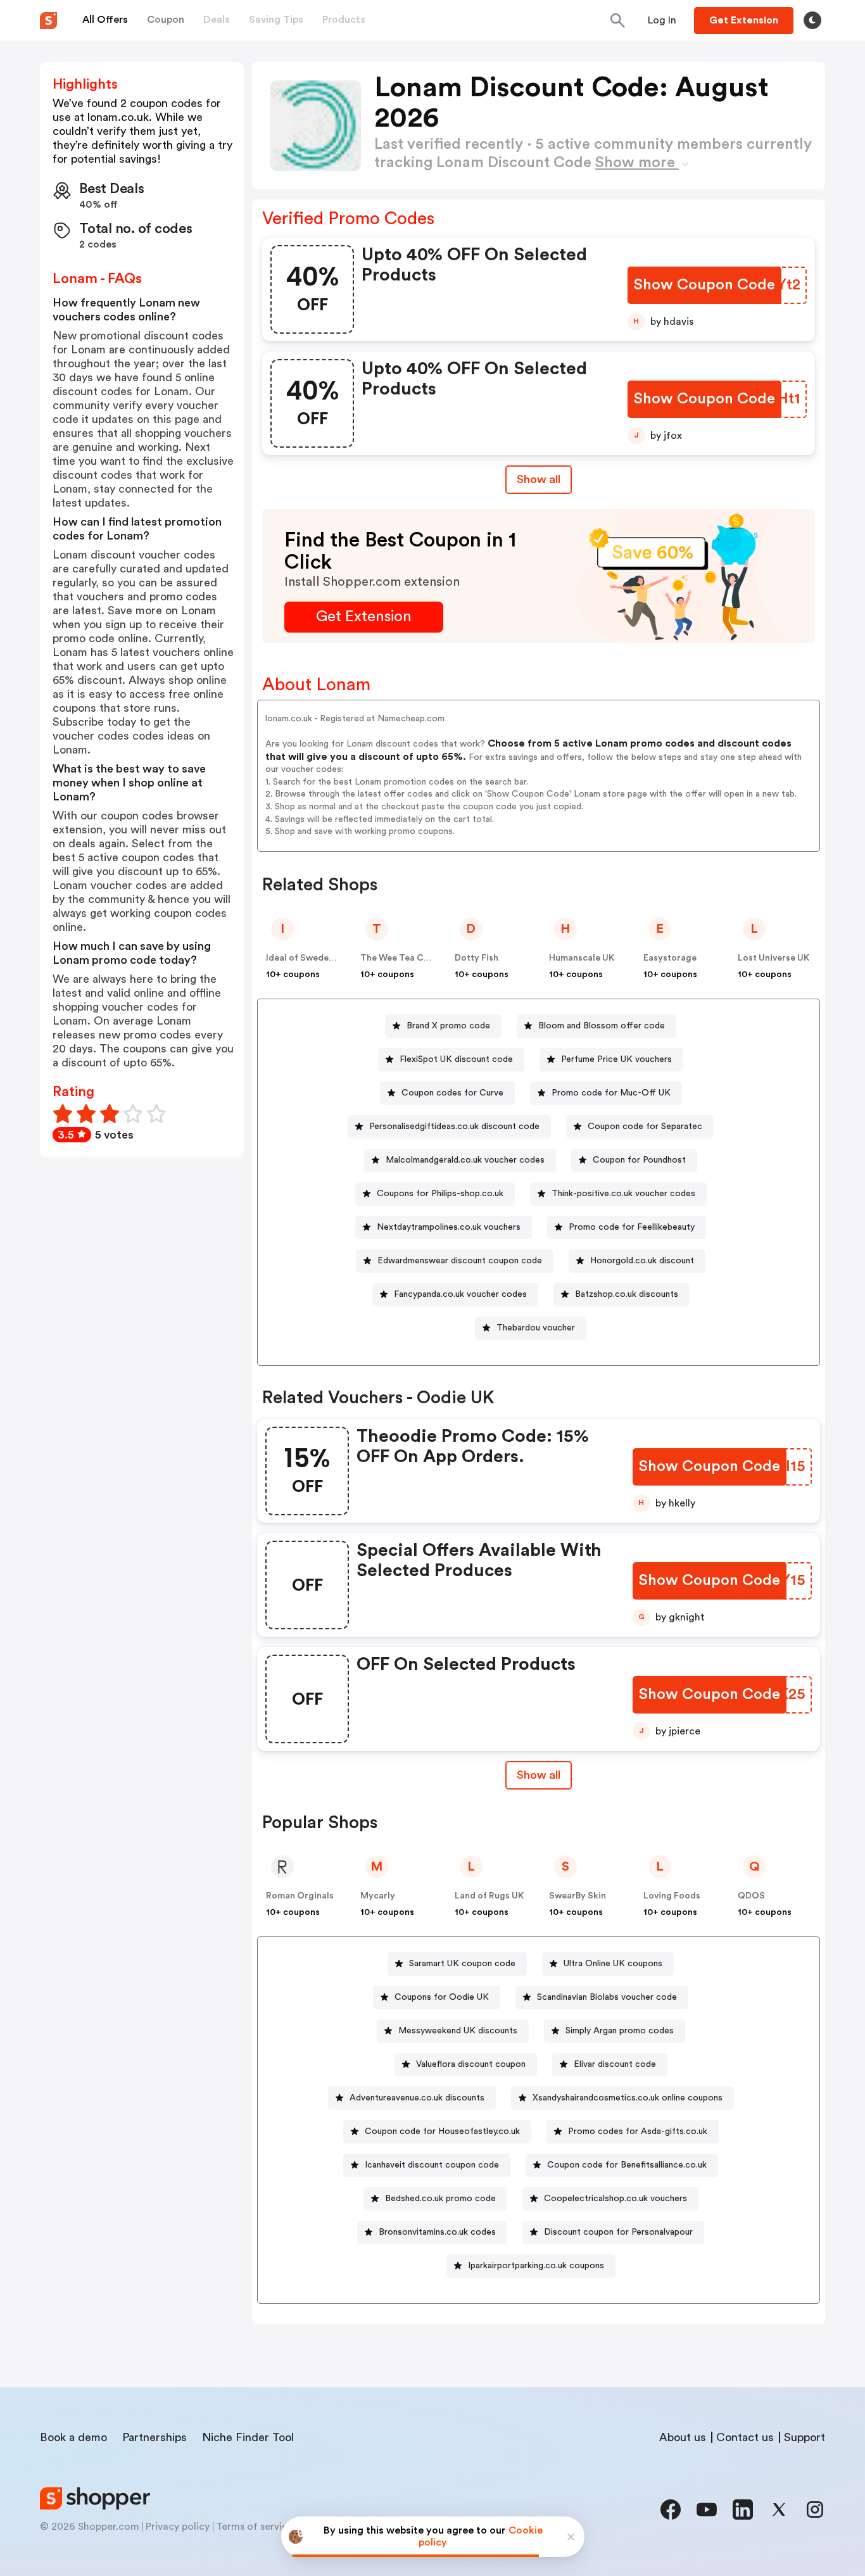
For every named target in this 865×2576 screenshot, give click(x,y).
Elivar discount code (615, 2064)
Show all (539, 479)
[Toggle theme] (812, 20)
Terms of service (255, 2527)
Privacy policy (178, 2527)
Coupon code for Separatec (645, 1127)
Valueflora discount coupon (471, 2064)
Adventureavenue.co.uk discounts (417, 2098)
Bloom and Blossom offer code (602, 1026)
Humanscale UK (582, 958)
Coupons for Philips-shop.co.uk (440, 1194)
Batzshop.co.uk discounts (627, 1294)
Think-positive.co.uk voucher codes (623, 1194)
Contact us (745, 2437)
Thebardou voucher (536, 1328)
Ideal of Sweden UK (307, 958)
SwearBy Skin (578, 1896)
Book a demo (73, 2437)
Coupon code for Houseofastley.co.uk (442, 2131)
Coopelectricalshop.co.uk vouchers (616, 2199)
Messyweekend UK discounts (458, 2031)
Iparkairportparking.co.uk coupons (536, 2266)
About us (683, 2437)
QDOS (751, 1896)
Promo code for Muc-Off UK (611, 1093)
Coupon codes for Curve (452, 1093)
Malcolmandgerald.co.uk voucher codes (465, 1160)
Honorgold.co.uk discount (642, 1261)
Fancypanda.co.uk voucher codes (460, 1294)
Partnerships (155, 2437)
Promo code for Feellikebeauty (632, 1227)
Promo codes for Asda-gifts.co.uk (638, 2131)
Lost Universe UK (773, 958)
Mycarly (378, 1896)
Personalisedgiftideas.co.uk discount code (454, 1127)
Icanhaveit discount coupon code (432, 2165)
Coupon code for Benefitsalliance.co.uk (627, 2165)
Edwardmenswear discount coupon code (460, 1261)
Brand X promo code (448, 1026)
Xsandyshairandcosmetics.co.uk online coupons (628, 2098)
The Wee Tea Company (409, 958)
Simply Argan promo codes (620, 2031)
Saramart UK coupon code (462, 1964)
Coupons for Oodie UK (442, 1997)
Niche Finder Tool (248, 2437)
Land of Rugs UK (489, 1896)
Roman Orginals (300, 1896)
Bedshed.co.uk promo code (440, 2199)
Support (805, 2437)
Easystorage (670, 958)
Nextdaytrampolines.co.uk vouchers (449, 1227)
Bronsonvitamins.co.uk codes (437, 2232)
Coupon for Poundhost (639, 1160)
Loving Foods (672, 1896)
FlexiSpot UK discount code (456, 1059)
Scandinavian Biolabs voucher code (607, 1997)
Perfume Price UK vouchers (616, 1059)
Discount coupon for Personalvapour (618, 2232)
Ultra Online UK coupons (613, 1964)
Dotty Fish (477, 958)
